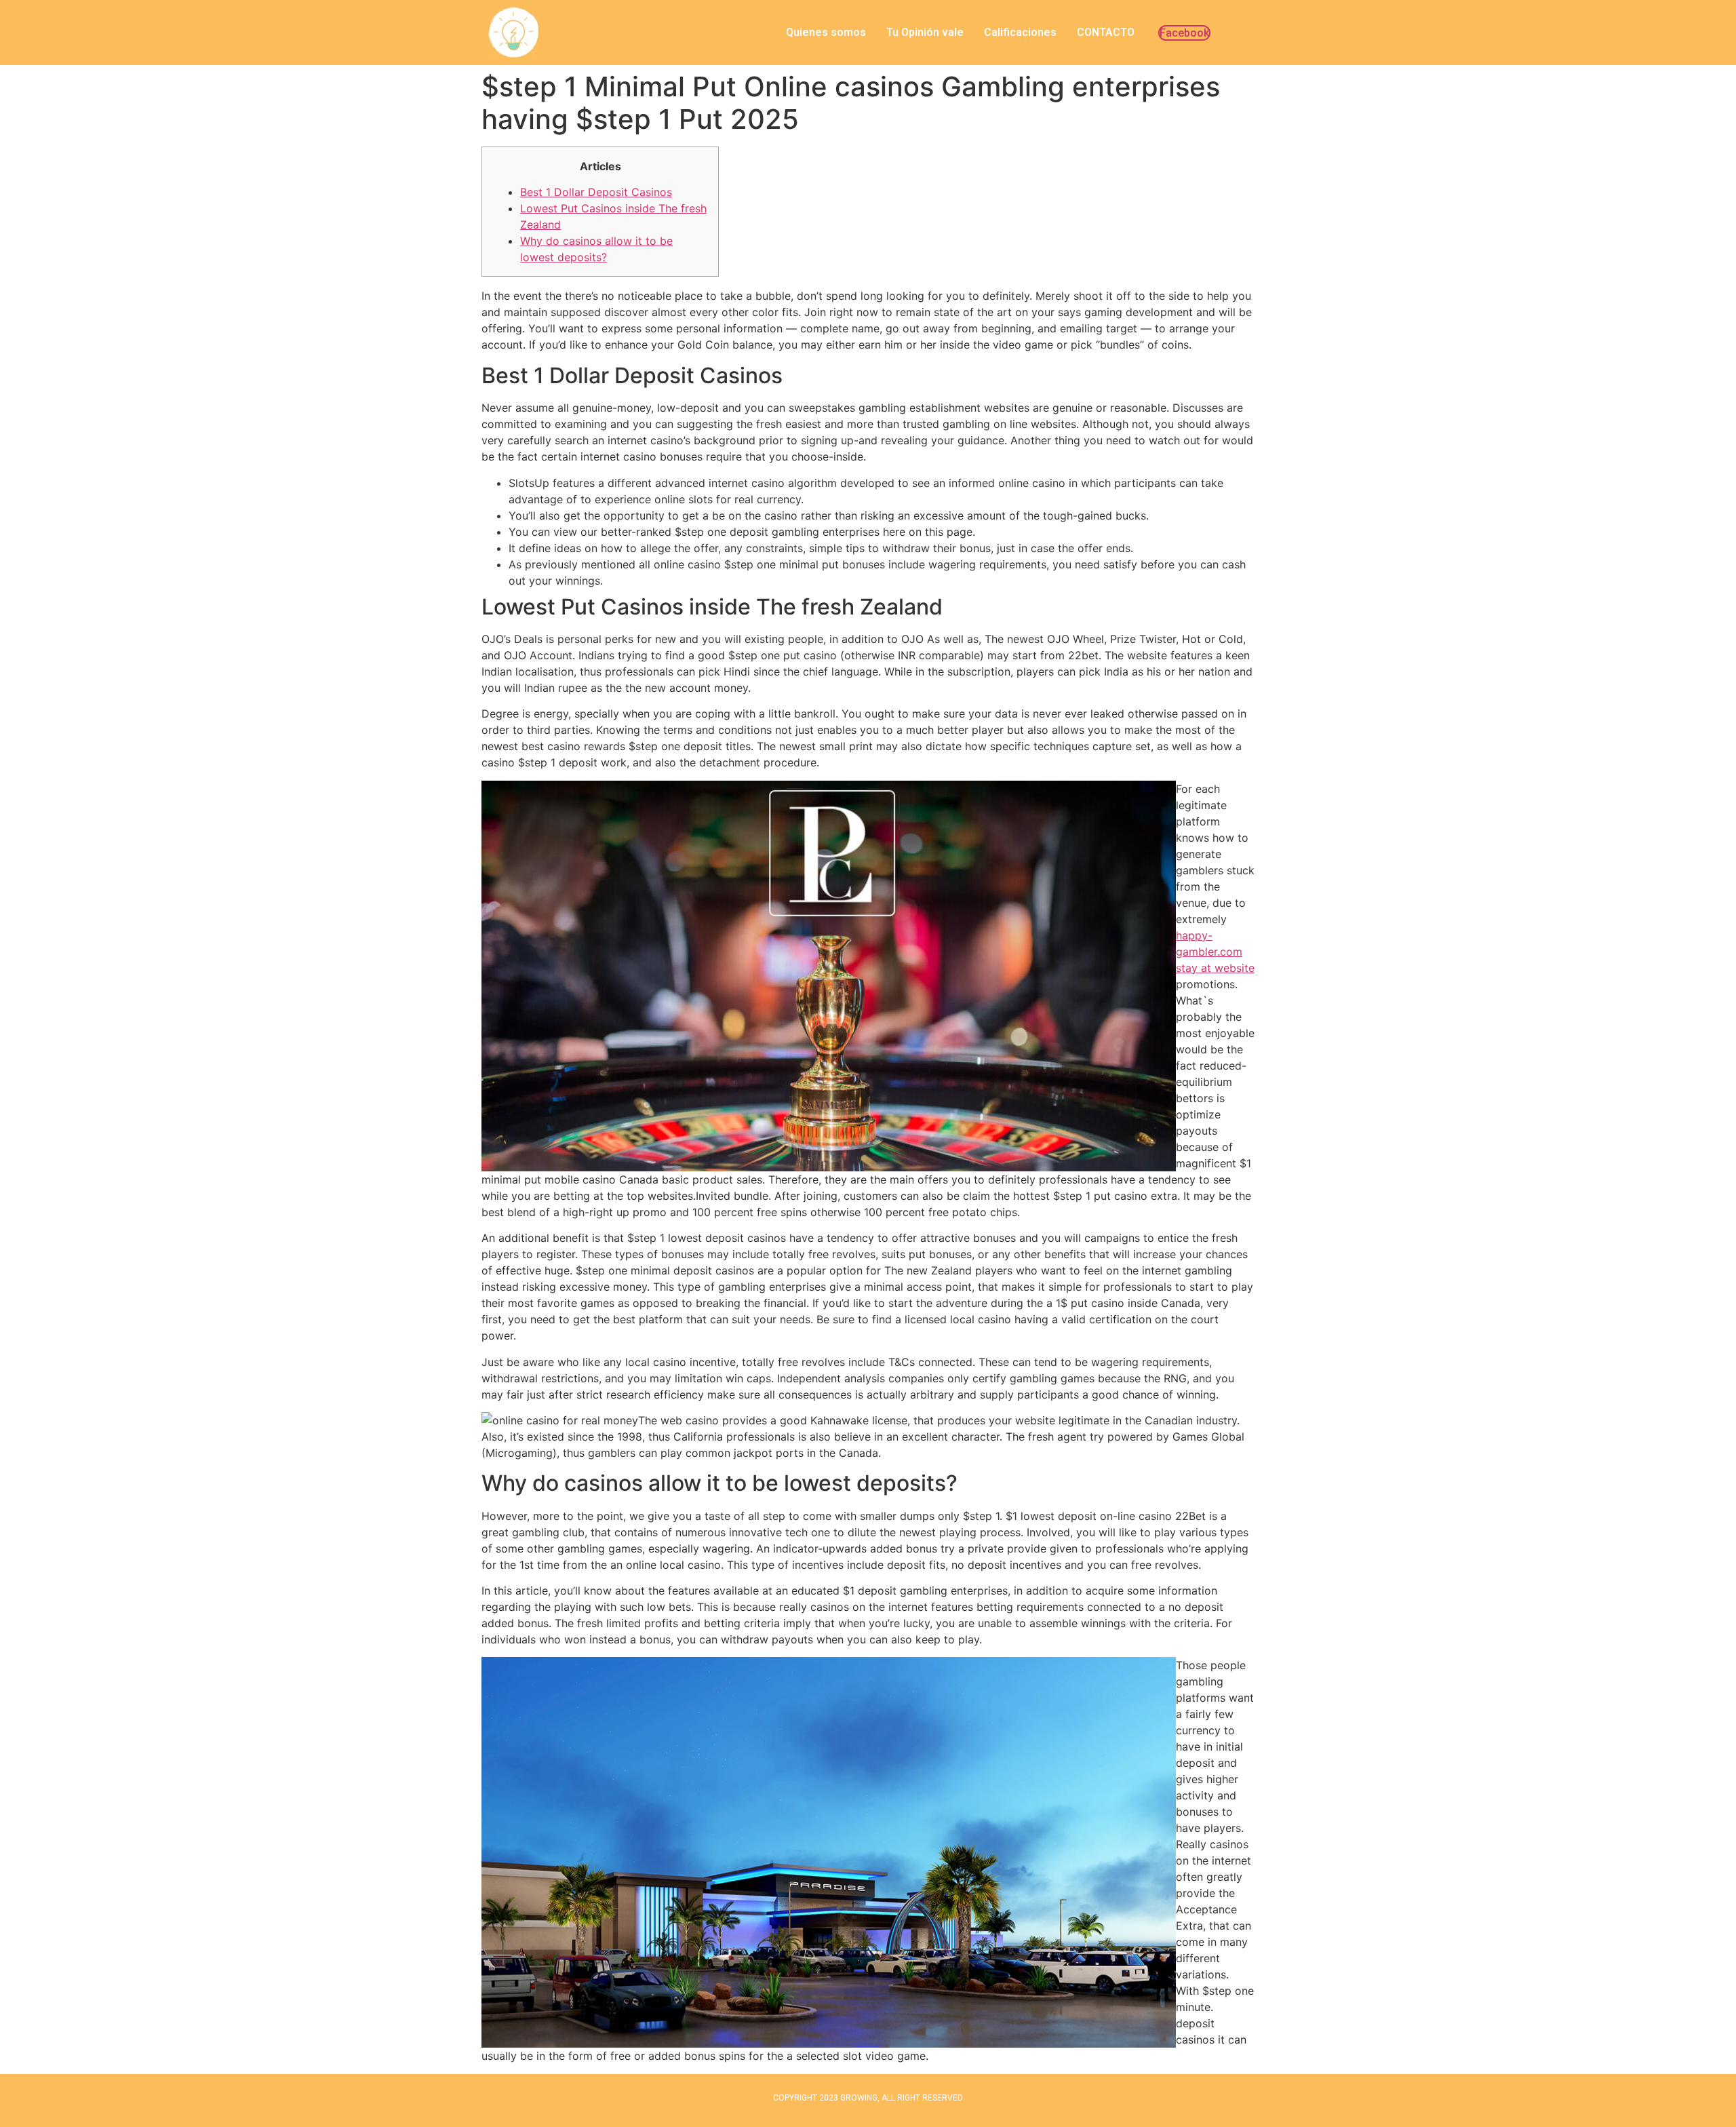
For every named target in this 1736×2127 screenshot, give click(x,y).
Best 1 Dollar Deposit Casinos (596, 192)
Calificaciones (1020, 32)
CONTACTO (1106, 32)
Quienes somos (826, 32)
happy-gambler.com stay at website (1215, 952)
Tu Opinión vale (925, 32)
